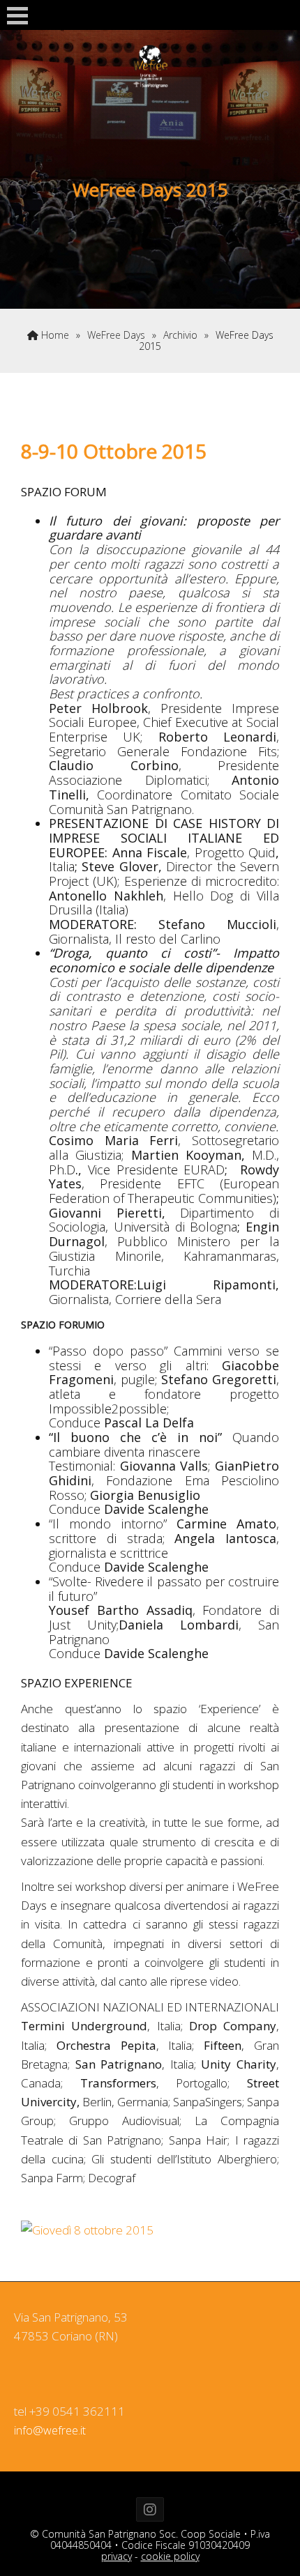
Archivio (180, 335)
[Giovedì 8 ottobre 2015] (87, 2230)
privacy (117, 2556)
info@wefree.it (50, 2430)
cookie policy (170, 2556)
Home (54, 335)
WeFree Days (116, 335)
